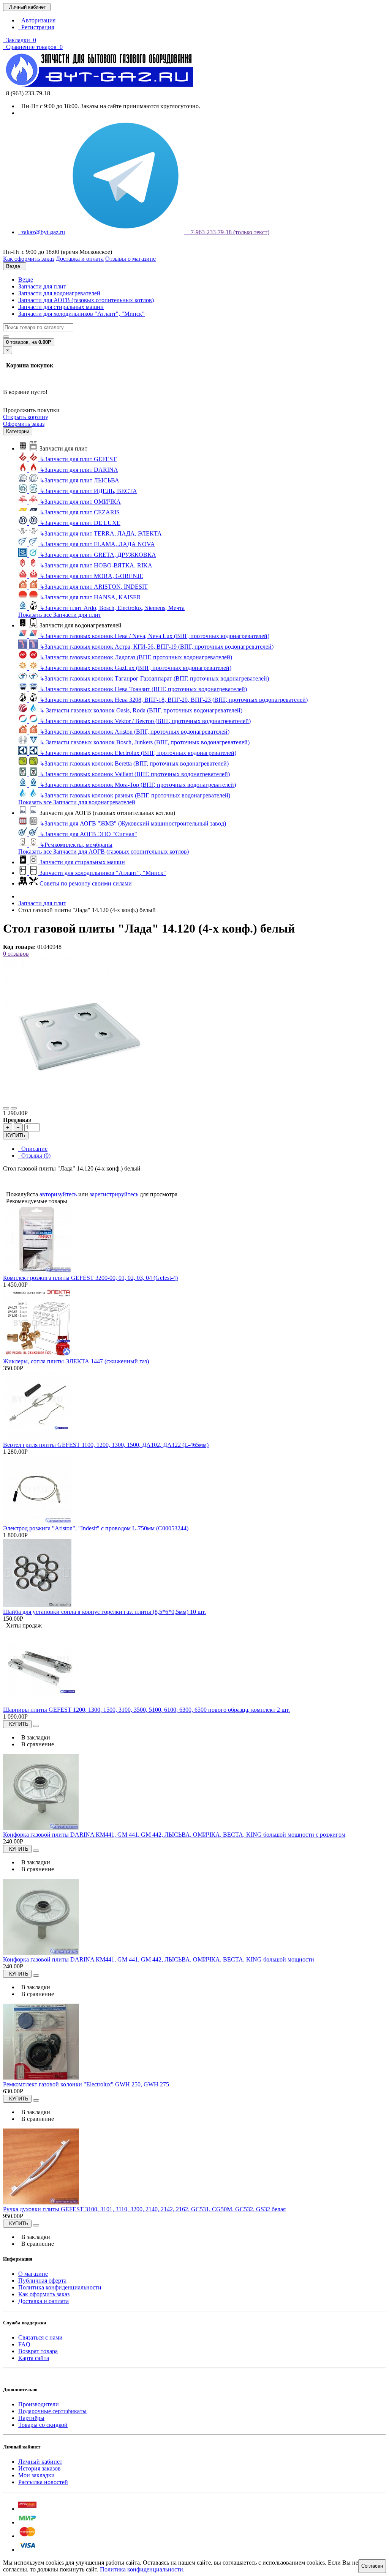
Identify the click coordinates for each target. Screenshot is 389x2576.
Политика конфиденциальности (60, 2287)
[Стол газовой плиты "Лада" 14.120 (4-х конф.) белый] (75, 1099)
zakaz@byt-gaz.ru (42, 232)
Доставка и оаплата (43, 2301)
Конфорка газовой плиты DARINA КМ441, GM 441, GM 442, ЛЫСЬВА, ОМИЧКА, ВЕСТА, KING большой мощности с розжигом (174, 1835)
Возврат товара (38, 2351)
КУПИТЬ (16, 1135)
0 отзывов (16, 954)
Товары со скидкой (43, 2425)
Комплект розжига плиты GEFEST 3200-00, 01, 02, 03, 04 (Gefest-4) (90, 1278)
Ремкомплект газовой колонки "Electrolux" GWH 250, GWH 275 (86, 2084)
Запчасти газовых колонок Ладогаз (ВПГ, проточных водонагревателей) (136, 657)
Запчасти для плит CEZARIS (80, 512)
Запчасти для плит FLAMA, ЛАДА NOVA (97, 544)
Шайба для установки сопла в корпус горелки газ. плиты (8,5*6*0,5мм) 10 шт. (104, 1612)
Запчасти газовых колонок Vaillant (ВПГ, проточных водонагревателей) (135, 774)
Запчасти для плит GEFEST (78, 459)
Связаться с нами (40, 2337)
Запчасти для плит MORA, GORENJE (91, 576)
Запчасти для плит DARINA (79, 470)
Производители (39, 2404)
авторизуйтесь (58, 1194)
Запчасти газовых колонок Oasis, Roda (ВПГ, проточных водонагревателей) (141, 710)
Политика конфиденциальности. (142, 2569)
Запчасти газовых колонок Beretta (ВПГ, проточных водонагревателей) (134, 763)
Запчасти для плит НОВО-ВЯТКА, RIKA (96, 565)
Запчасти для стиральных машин (61, 307)
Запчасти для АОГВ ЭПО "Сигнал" (88, 834)
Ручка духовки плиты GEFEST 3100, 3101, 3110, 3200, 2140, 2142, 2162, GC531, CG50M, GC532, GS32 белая (144, 2209)
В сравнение (36, 1744)
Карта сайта (34, 2358)
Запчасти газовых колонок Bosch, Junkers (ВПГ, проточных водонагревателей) (145, 742)
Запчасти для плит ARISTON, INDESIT (94, 587)
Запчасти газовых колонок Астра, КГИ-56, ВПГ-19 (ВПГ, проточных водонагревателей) (157, 647)
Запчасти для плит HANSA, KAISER (90, 597)
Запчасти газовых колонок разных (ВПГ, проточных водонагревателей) (135, 795)
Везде (26, 280)
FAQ (24, 2344)
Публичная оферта (42, 2281)
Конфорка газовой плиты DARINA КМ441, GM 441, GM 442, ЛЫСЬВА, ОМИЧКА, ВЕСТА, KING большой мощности (159, 1959)
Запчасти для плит (42, 286)
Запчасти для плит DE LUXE (80, 523)
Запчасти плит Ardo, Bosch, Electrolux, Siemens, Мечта (112, 608)
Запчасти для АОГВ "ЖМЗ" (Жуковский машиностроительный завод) (133, 823)
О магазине (33, 2274)
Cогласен (372, 2566)
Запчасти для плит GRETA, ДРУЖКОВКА (98, 555)
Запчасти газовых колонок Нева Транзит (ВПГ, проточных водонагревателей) (143, 689)
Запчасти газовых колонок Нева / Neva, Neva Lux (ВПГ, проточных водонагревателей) (154, 636)
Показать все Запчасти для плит (60, 615)
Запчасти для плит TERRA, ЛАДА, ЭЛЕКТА (101, 533)
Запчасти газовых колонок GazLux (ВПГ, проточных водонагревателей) (135, 668)
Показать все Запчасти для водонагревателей (77, 802)
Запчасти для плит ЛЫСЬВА (79, 480)
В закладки (34, 1737)
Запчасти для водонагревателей (59, 293)
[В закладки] (6, 1108)
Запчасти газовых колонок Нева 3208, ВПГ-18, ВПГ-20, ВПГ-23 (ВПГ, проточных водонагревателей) (174, 700)
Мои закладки (36, 2475)
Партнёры (31, 2418)
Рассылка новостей (43, 2482)
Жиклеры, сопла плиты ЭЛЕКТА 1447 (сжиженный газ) (76, 1361)
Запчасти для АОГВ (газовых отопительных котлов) (86, 300)
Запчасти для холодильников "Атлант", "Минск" (81, 314)
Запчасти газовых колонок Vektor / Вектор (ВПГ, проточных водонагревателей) (145, 721)
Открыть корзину (26, 417)
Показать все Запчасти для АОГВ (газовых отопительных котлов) (104, 852)
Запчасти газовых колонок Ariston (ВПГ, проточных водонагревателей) (134, 732)
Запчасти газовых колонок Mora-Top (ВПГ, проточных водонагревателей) (138, 785)
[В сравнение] (14, 1108)
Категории (18, 431)
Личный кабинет (40, 2462)
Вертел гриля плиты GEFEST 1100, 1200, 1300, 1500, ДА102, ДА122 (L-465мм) (106, 1445)
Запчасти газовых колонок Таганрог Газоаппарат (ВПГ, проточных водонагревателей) (154, 678)
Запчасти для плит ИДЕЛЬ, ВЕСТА (88, 491)
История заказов (40, 2468)
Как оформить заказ (44, 2294)
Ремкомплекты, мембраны (76, 845)
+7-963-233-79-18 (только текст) (227, 232)
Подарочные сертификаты (52, 2411)
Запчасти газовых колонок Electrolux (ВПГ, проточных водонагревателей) (138, 753)
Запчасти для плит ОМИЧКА (80, 502)
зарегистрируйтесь (114, 1194)
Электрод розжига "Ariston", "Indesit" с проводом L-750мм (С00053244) (96, 1528)
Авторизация (37, 20)
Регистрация (36, 27)
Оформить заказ (24, 424)
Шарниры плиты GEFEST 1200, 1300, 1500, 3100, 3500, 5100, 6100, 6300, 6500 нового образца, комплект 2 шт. (146, 1710)
